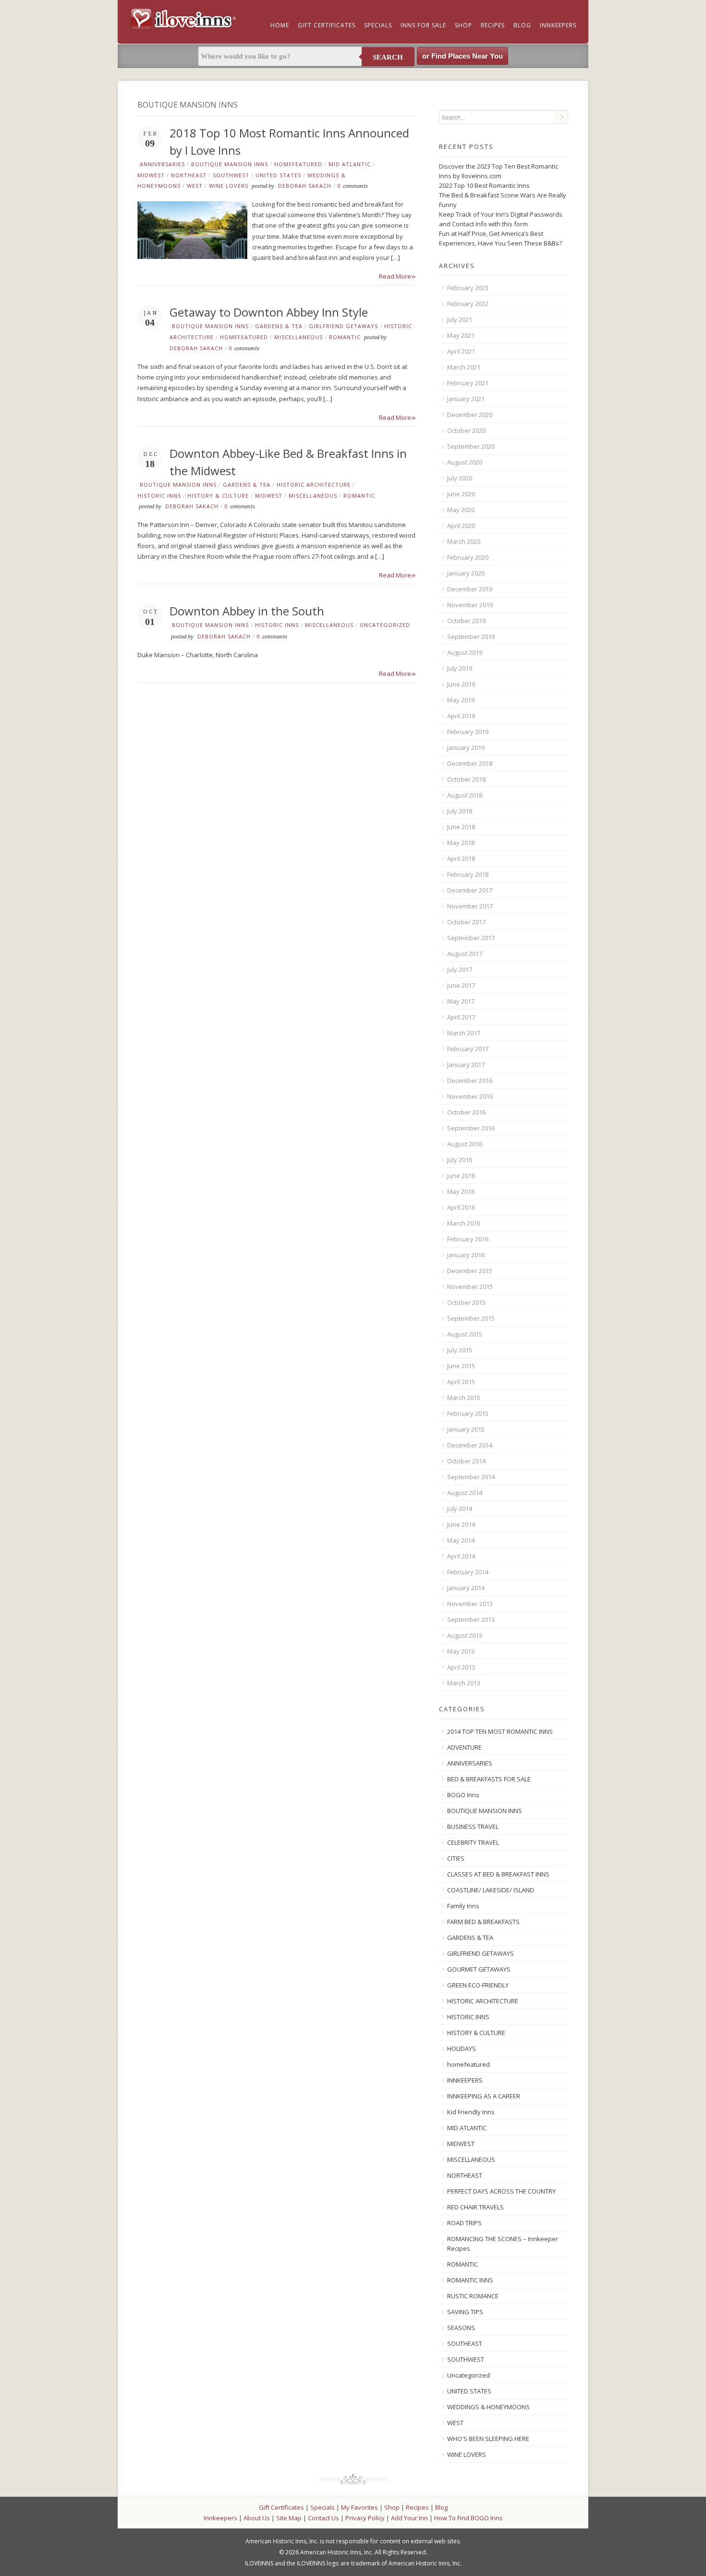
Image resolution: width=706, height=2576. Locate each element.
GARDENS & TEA (279, 326)
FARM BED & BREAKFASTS (483, 1922)
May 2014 (461, 1540)
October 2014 (466, 1461)
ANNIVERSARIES (162, 164)
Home (280, 25)
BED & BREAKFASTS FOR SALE (489, 1779)
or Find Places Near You (463, 56)
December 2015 (470, 1271)
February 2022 (468, 304)
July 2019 (460, 668)
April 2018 (461, 859)
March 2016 (464, 1223)
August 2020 (465, 462)
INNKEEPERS (465, 2080)
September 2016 (471, 1128)
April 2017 (461, 1017)
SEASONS (461, 2328)
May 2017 (461, 1001)
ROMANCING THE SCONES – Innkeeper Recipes (503, 2244)
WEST (195, 186)
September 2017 (471, 938)
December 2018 (470, 763)
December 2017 (470, 890)
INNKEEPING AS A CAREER (484, 2096)
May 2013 (461, 1651)
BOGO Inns (463, 1795)
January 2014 (466, 1588)
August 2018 (465, 795)
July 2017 (460, 969)
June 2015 (461, 1366)
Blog (522, 25)
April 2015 (461, 1382)
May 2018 (461, 843)
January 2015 (466, 1429)
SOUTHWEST (231, 175)
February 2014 (468, 1572)
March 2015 (464, 1398)
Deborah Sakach (305, 186)
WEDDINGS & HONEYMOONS (488, 2407)
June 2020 (461, 494)
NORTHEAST (189, 175)
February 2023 (468, 288)
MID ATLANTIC (350, 164)
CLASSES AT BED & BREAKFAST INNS (498, 1874)
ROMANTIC (345, 337)
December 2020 (470, 415)
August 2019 (465, 652)
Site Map (289, 2518)
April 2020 (461, 526)
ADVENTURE (464, 1747)
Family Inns (463, 1906)
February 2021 (468, 383)
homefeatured (298, 164)
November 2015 (470, 1287)
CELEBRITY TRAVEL (473, 1842)
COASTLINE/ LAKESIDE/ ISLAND (491, 1890)
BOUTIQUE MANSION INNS (230, 164)
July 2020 (460, 478)
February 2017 (468, 1049)
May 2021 (461, 335)
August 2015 (465, 1334)
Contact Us (323, 2518)
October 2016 (466, 1112)
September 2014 (471, 1477)
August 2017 (465, 954)
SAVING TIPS (465, 2312)
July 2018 (460, 811)
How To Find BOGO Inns (469, 2518)
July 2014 (460, 1509)
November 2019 (470, 605)
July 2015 (460, 1350)
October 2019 (466, 621)
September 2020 (471, 446)
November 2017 (470, 906)
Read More (397, 276)
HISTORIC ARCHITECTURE (314, 485)
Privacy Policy (365, 2518)
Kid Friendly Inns (471, 2112)
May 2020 (461, 510)
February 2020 (468, 557)
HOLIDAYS (462, 2049)
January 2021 (466, 399)
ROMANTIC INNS (470, 2280)
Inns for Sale (423, 25)
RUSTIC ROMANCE (473, 2296)
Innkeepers (558, 25)
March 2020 (464, 541)
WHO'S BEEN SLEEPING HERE (488, 2439)
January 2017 (466, 1065)
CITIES (456, 1858)
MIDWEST (151, 175)
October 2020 (466, 430)
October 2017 (466, 922)
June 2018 (461, 827)
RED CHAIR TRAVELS (475, 2207)
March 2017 (464, 1033)
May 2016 (461, 1191)
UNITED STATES (278, 175)
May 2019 (461, 700)
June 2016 (461, 1176)
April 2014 (461, 1556)
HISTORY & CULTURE (218, 496)
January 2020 (466, 573)
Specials (378, 25)
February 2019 (468, 732)
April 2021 (461, 351)
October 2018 (466, 779)
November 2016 (470, 1096)
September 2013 (471, 1619)
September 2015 (471, 1318)
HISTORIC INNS (159, 496)
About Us (257, 2518)
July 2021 (460, 319)
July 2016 (460, 1160)
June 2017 (461, 985)
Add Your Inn (409, 2518)
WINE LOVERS (229, 186)
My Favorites (359, 2507)
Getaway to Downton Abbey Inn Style (269, 312)
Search (388, 57)
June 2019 (461, 684)
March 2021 (464, 367)
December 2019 (470, 589)
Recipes (493, 25)
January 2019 (466, 748)
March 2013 (464, 1683)
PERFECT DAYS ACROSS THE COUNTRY (501, 2191)
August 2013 (465, 1635)
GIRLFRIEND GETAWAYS (343, 326)
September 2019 (471, 637)
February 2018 (468, 874)
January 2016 (466, 1255)
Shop (463, 25)
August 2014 (465, 1493)
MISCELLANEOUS (298, 337)
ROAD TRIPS (464, 2223)
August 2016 (465, 1144)
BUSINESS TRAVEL (473, 1827)
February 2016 (468, 1239)
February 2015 (468, 1413)
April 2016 (461, 1207)
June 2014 (461, 1524)
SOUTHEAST (465, 2343)
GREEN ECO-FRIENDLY (478, 1985)
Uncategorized (385, 625)
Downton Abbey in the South (247, 611)
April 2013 (461, 1667)
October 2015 (466, 1302)
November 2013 (470, 1604)
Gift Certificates (327, 25)
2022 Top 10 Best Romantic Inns (484, 185)
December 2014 (470, 1445)
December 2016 (470, 1080)
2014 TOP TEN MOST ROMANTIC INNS (500, 1731)
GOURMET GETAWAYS (479, 1969)
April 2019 (461, 716)
